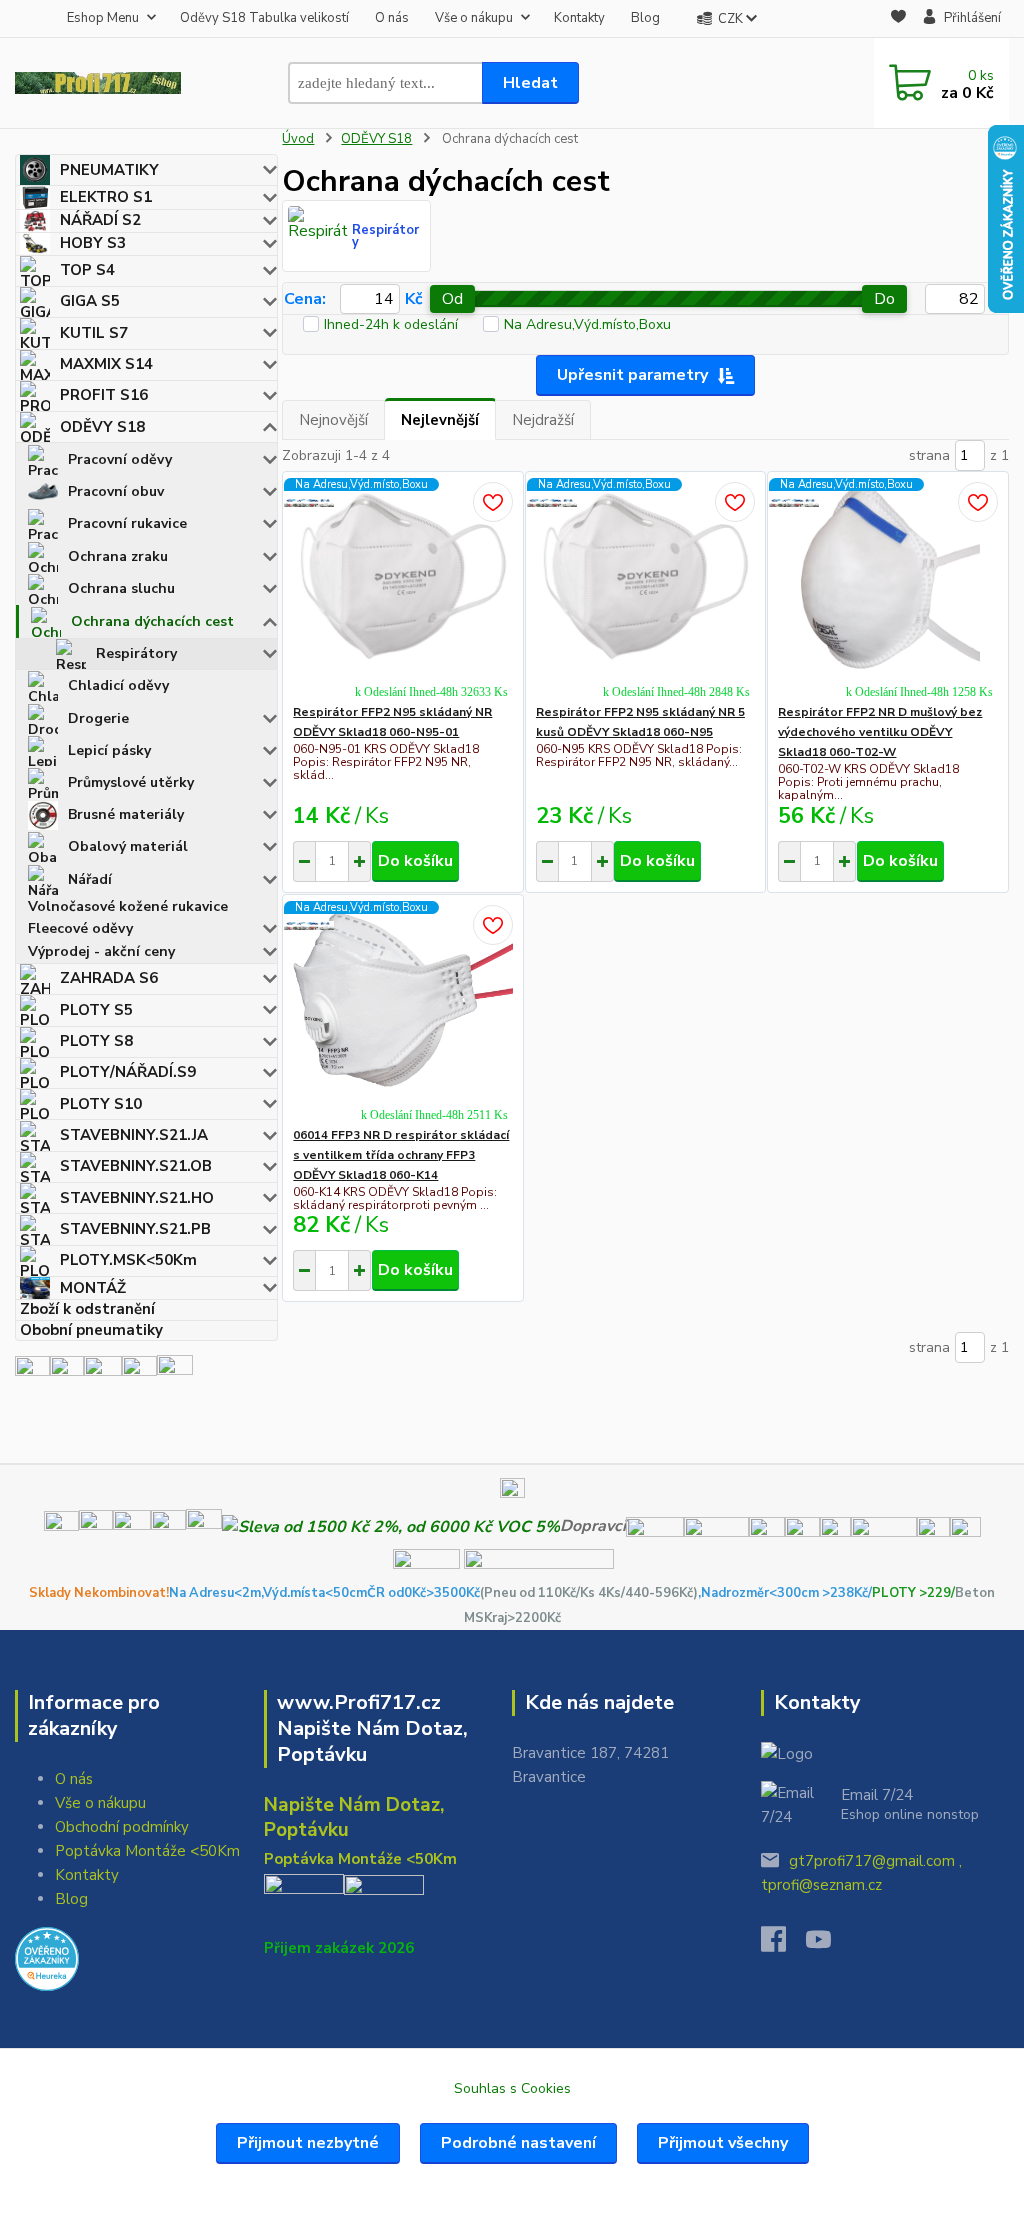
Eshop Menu (103, 18)
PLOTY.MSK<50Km (128, 1260)
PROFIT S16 (104, 395)
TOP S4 (87, 270)
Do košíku (415, 861)
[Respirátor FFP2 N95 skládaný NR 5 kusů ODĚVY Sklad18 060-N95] (646, 577)
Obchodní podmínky (122, 1827)
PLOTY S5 (96, 1010)
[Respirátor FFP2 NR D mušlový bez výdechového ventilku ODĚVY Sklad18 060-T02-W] (888, 577)
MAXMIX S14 (106, 364)
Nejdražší (543, 420)
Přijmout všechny (723, 2143)
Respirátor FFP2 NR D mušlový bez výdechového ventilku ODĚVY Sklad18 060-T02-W (880, 732)
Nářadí (90, 879)
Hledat (530, 83)
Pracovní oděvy (120, 459)
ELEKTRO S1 (106, 197)
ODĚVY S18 (102, 427)
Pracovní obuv (116, 491)
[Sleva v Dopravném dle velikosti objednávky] (391, 1526)
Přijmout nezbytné (308, 2143)
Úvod (298, 139)
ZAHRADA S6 (109, 978)
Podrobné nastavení (518, 2143)
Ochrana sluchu (121, 588)
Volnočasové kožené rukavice (128, 906)
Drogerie (98, 718)
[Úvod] (98, 83)
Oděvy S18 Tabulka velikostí (264, 18)
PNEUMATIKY (109, 170)
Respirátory (136, 653)
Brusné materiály (126, 814)
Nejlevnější (440, 420)
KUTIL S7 (94, 333)
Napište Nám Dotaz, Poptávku (354, 1817)
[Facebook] (783, 1945)
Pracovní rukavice (127, 523)
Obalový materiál (128, 846)
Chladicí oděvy (118, 685)
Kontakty (579, 18)
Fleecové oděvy (80, 928)
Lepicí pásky (109, 750)
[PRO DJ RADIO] (139, 1372)
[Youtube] (828, 1945)
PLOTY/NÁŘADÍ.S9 (128, 1072)
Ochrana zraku (118, 556)
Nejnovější (333, 420)
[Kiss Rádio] (32, 1372)
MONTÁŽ (93, 1288)
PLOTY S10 (101, 1104)
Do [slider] (884, 299)
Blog (645, 18)
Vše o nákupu (474, 18)
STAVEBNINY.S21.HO (137, 1198)
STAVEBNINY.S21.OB (136, 1166)
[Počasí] (175, 1372)
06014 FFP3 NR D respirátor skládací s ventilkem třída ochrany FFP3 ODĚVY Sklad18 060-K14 (401, 1155)
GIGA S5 (90, 301)
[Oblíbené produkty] (898, 19)
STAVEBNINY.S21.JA (134, 1135)
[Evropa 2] (103, 1372)
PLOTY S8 (96, 1041)
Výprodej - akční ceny (101, 951)
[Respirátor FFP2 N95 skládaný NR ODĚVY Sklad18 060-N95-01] (403, 577)
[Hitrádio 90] (67, 1372)
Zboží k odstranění (87, 1309)
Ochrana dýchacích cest (152, 621)
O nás (392, 18)
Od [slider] (452, 299)
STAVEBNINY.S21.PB (135, 1229)
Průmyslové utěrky (131, 782)
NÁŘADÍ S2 (100, 220)
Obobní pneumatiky (91, 1330)
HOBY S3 (93, 243)
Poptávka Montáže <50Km (147, 1851)
